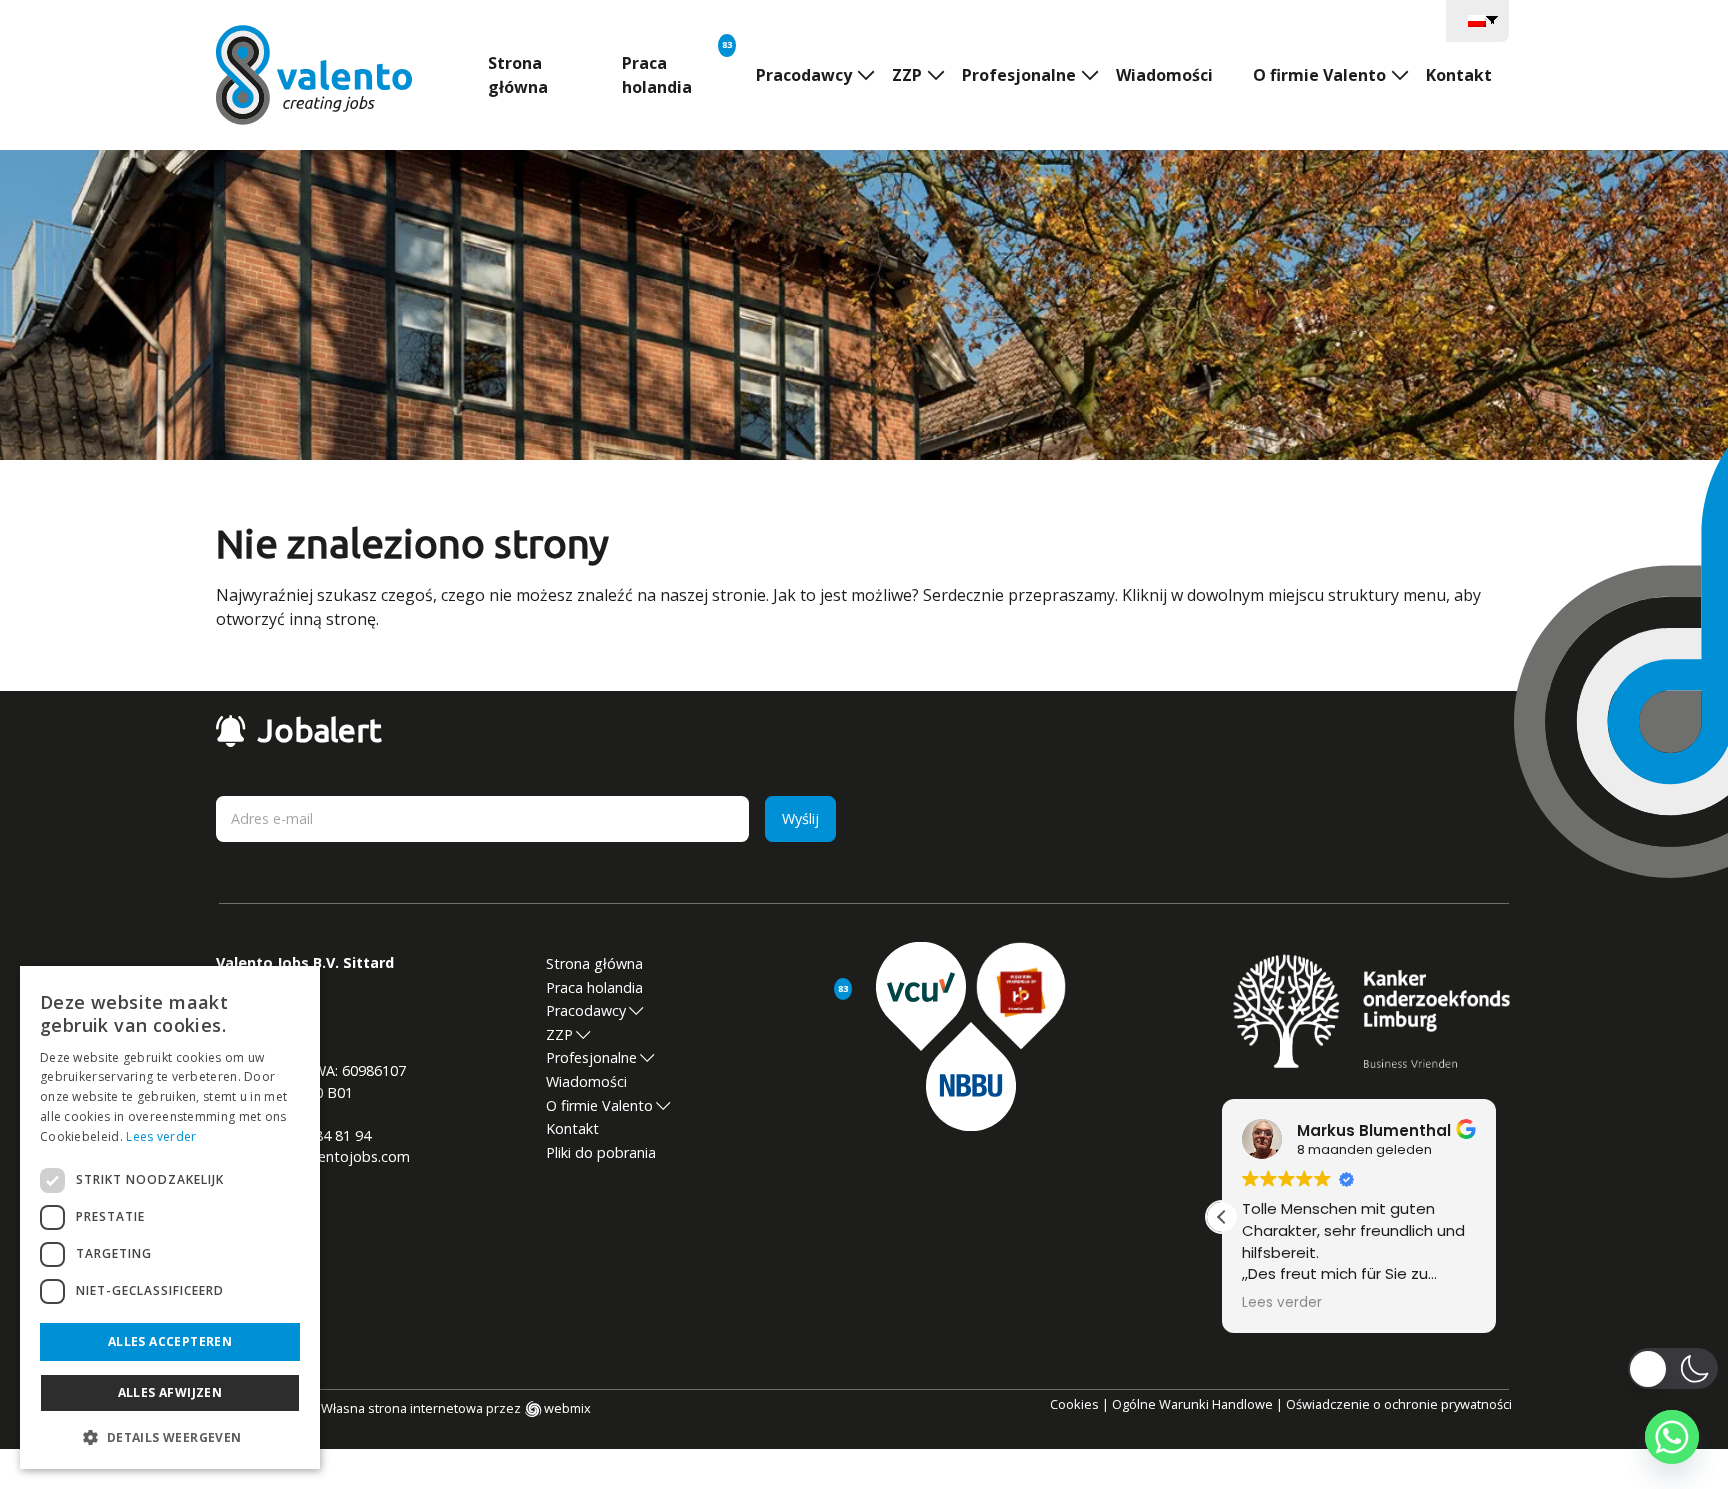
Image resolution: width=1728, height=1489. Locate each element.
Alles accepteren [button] (170, 1341)
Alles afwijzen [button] (170, 1392)
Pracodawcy (804, 75)
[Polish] (1477, 19)
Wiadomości (1164, 75)
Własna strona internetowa (402, 1408)
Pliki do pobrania (601, 1152)
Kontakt (1459, 75)
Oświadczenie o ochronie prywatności (1399, 1404)
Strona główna (518, 75)
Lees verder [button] (1282, 1303)
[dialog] (170, 1217)
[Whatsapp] (1672, 1437)
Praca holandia (657, 75)
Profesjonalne (1019, 75)
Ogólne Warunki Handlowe (1192, 1404)
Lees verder (161, 1136)
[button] (1222, 1217)
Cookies (1074, 1404)
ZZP (907, 75)
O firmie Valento (1319, 75)
